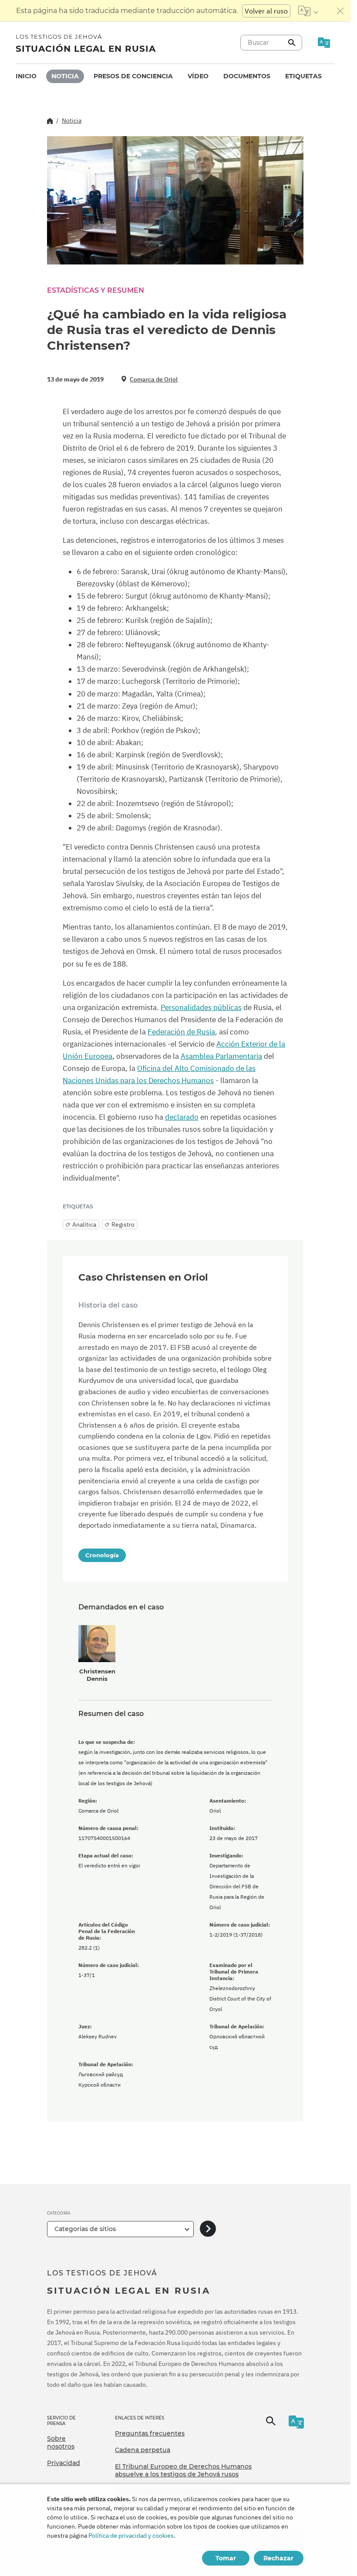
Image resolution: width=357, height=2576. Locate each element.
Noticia (65, 76)
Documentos (247, 76)
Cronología (102, 1555)
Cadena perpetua (143, 2450)
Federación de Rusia (181, 1032)
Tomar (226, 2558)
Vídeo (198, 76)
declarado (182, 1117)
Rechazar (278, 2558)
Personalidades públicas (201, 1007)
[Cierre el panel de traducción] (340, 11)
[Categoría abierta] (208, 2229)
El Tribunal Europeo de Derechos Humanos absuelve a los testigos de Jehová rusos (183, 2470)
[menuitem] (26, 76)
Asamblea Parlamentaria (221, 1056)
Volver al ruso (266, 11)
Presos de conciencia (133, 76)
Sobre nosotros (61, 2442)
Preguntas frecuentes (150, 2433)
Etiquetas (303, 76)
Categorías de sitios (85, 2229)
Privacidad (64, 2463)
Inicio (26, 76)
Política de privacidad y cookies (131, 2536)
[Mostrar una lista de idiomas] (308, 11)
